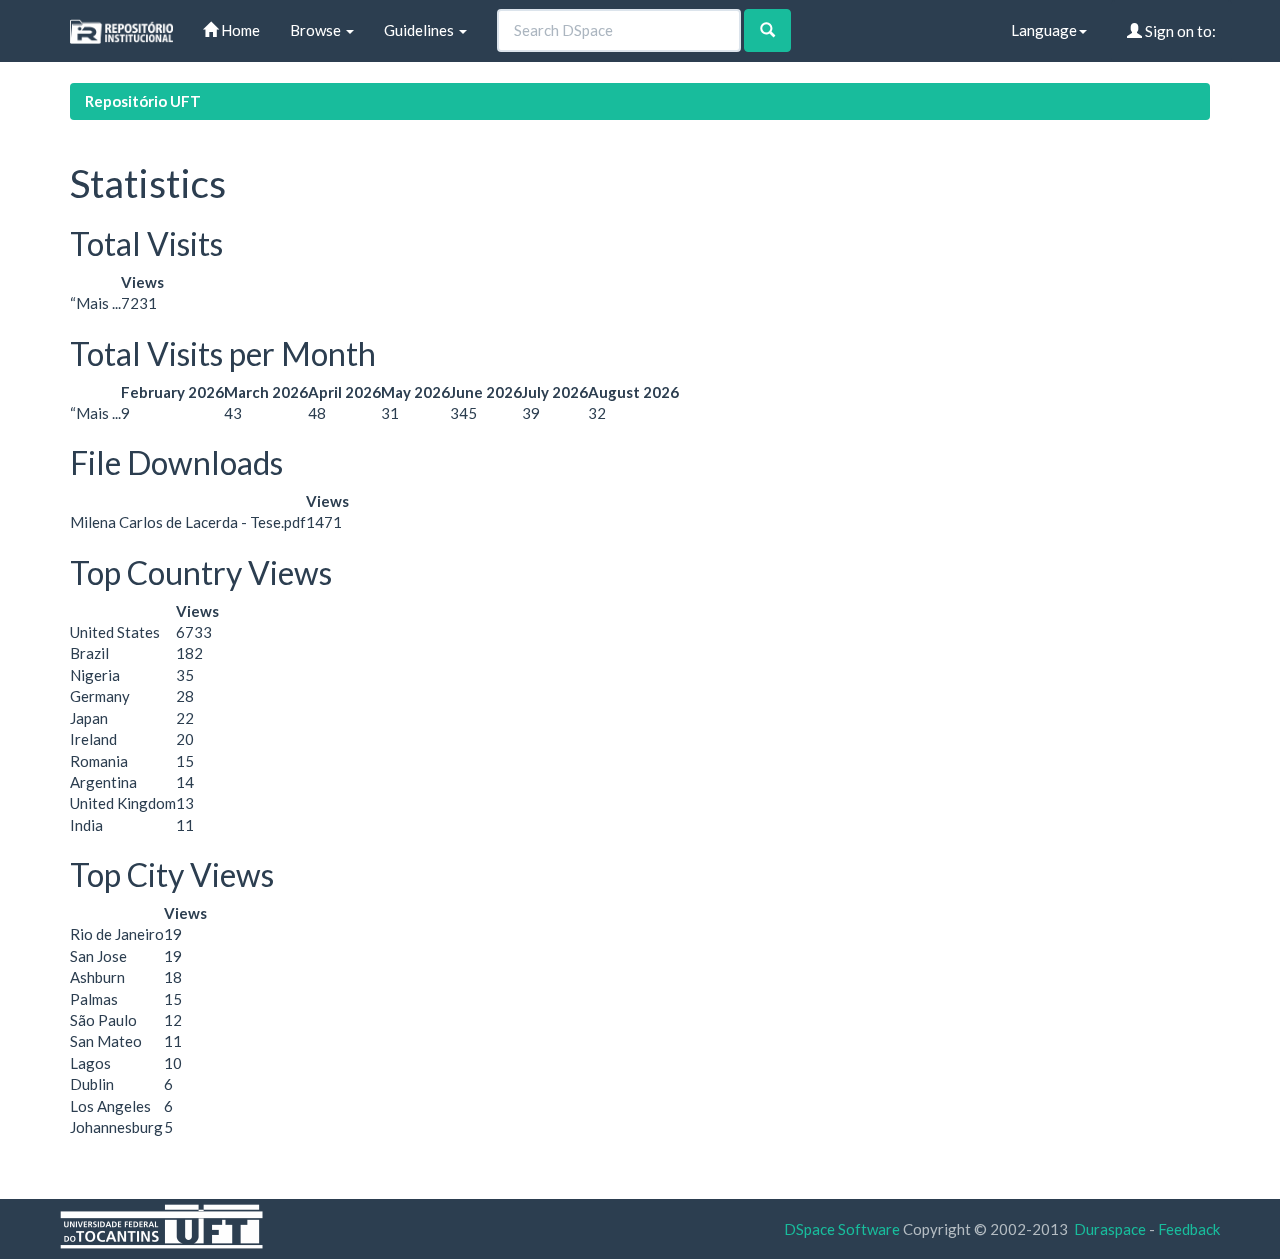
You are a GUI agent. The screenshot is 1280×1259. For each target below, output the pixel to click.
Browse (317, 30)
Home (239, 30)
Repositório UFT (143, 101)
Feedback (1189, 1229)
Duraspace (1110, 1229)
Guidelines (420, 30)
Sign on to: (1179, 31)
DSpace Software (842, 1229)
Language (1044, 30)
